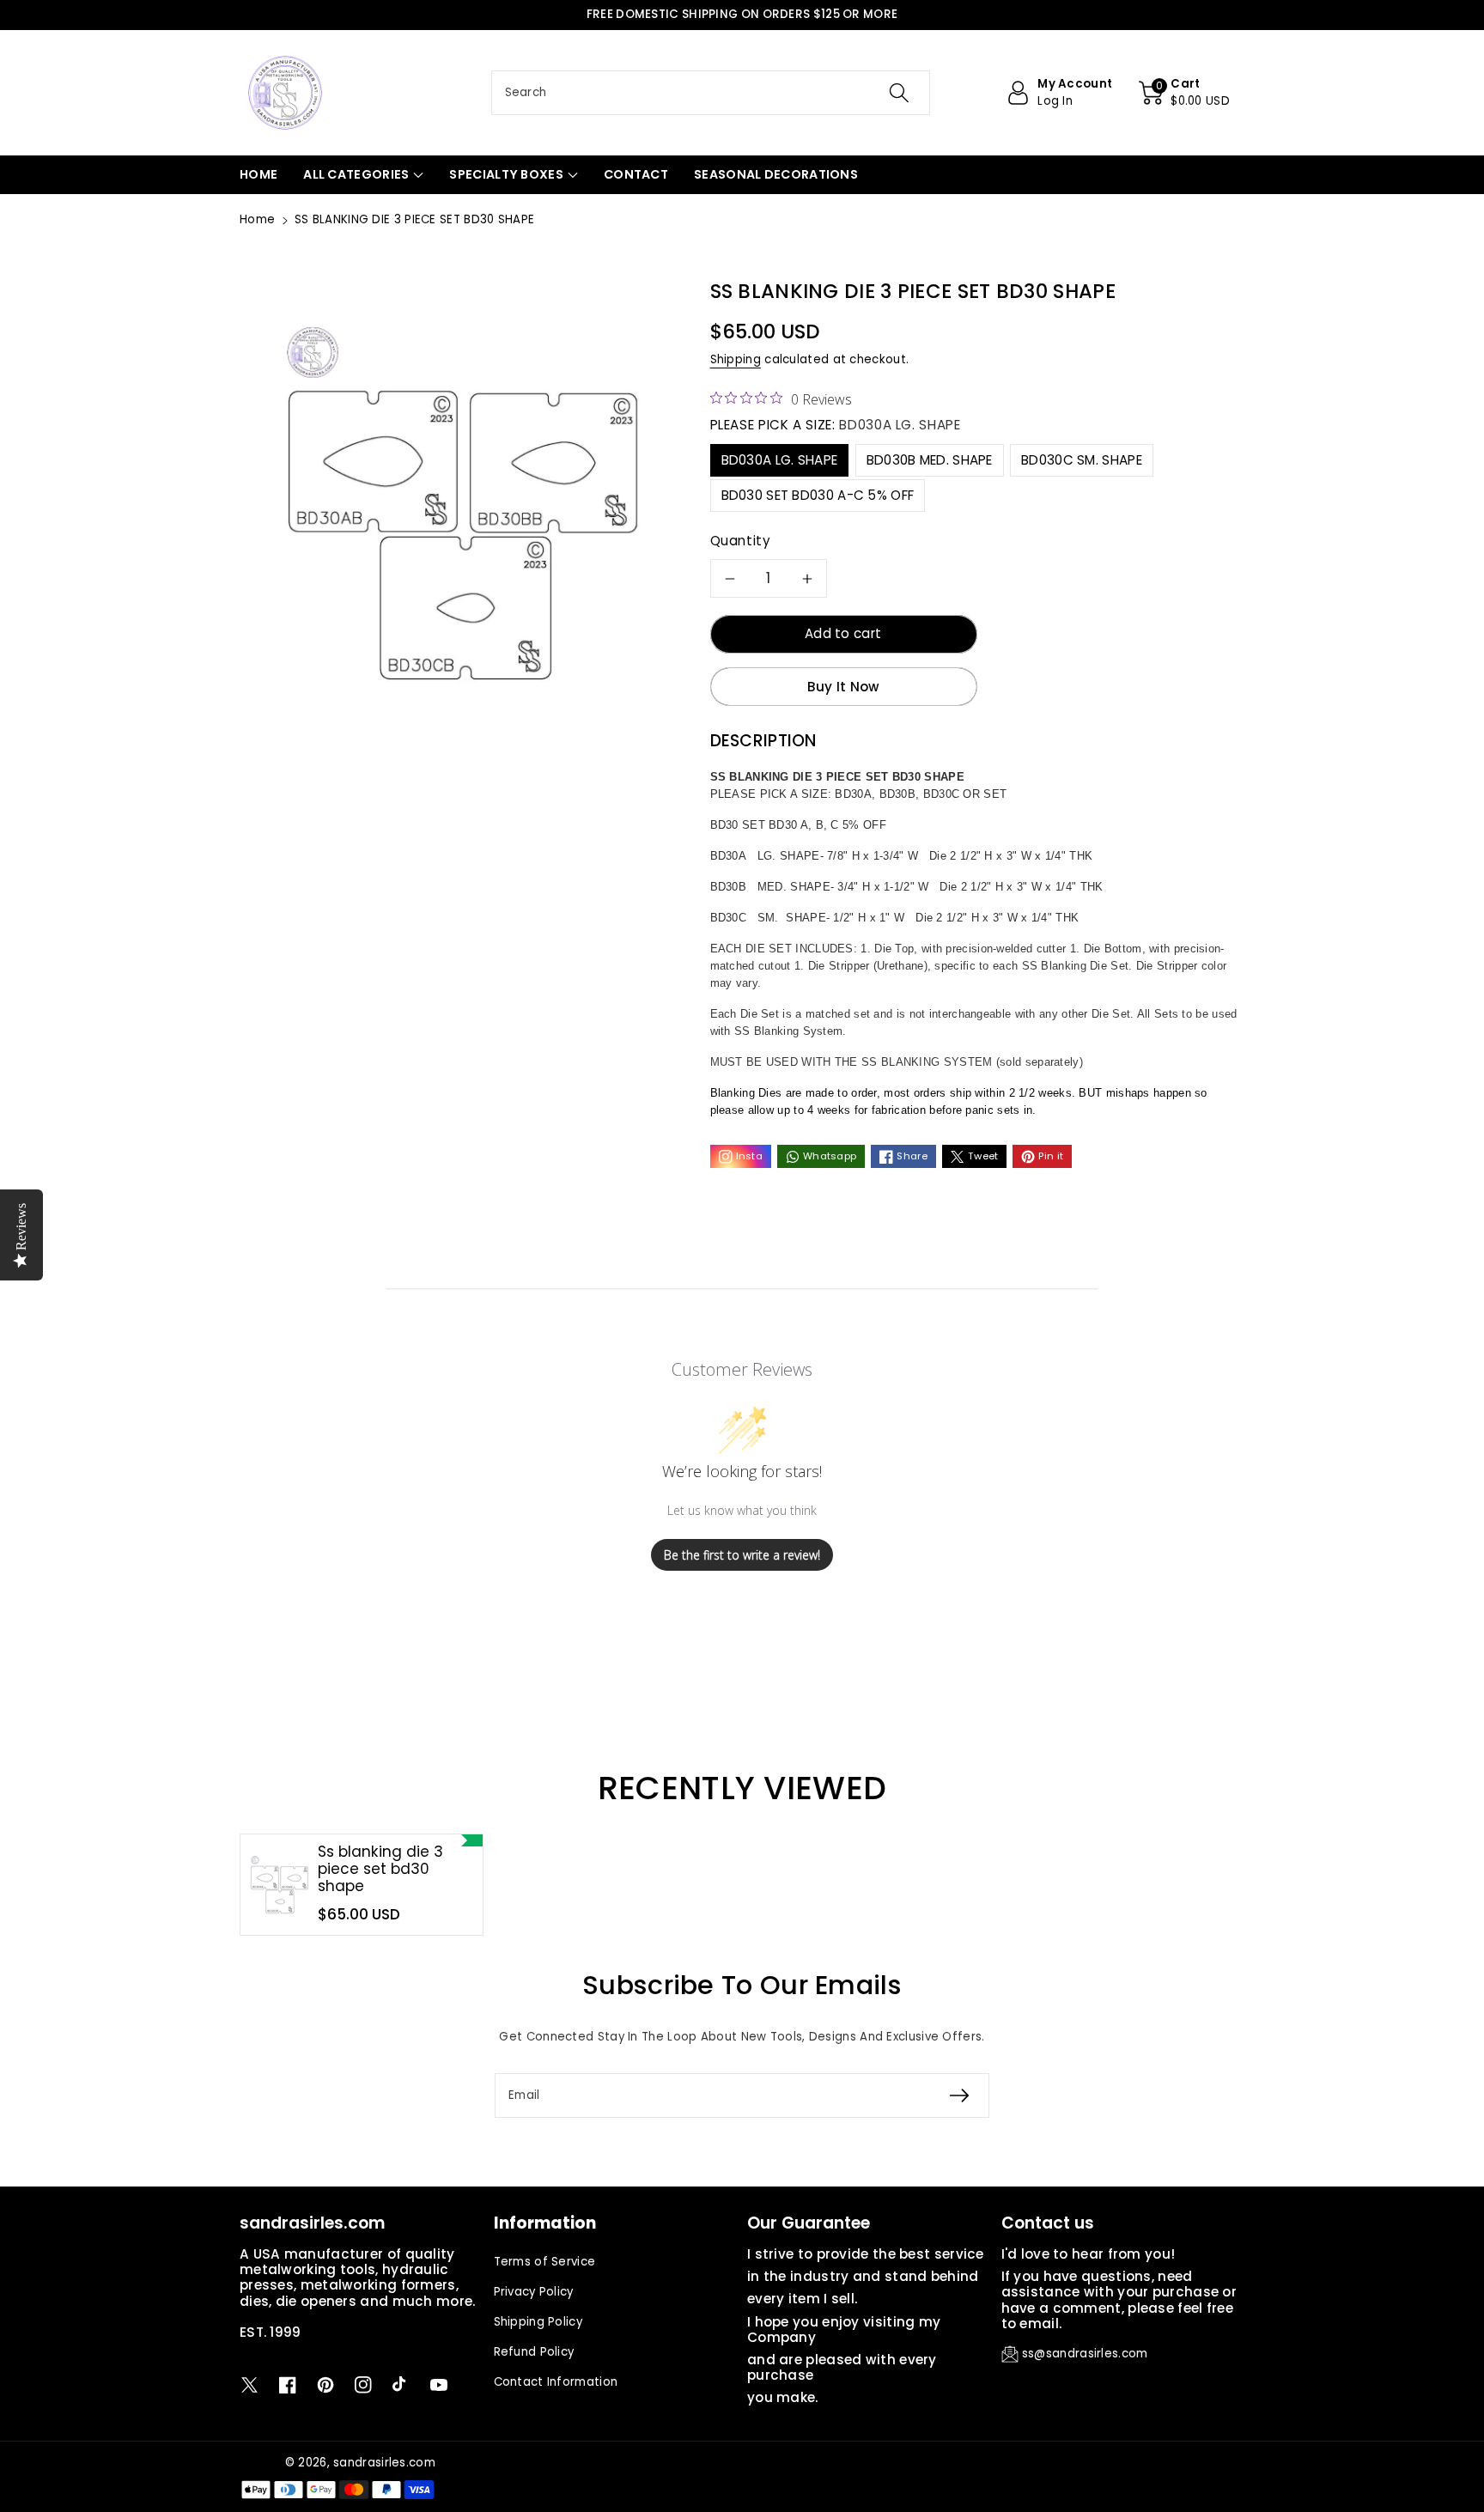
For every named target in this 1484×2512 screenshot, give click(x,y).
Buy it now (844, 687)
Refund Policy (534, 2352)
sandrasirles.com (384, 2463)
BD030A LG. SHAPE (780, 460)
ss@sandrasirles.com (1085, 2354)
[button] (1184, 93)
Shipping (736, 359)
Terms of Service (545, 2262)
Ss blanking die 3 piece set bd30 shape (380, 1869)
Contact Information (556, 2382)
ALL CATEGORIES (356, 174)
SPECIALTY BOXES (506, 174)
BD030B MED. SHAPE (930, 460)
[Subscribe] (959, 2095)
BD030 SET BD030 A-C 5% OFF (818, 495)
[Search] (899, 93)
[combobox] (711, 93)
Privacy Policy (534, 2292)
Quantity (741, 541)
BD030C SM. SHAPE (1082, 460)
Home (257, 219)
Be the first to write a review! (742, 1555)
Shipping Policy (538, 2322)
